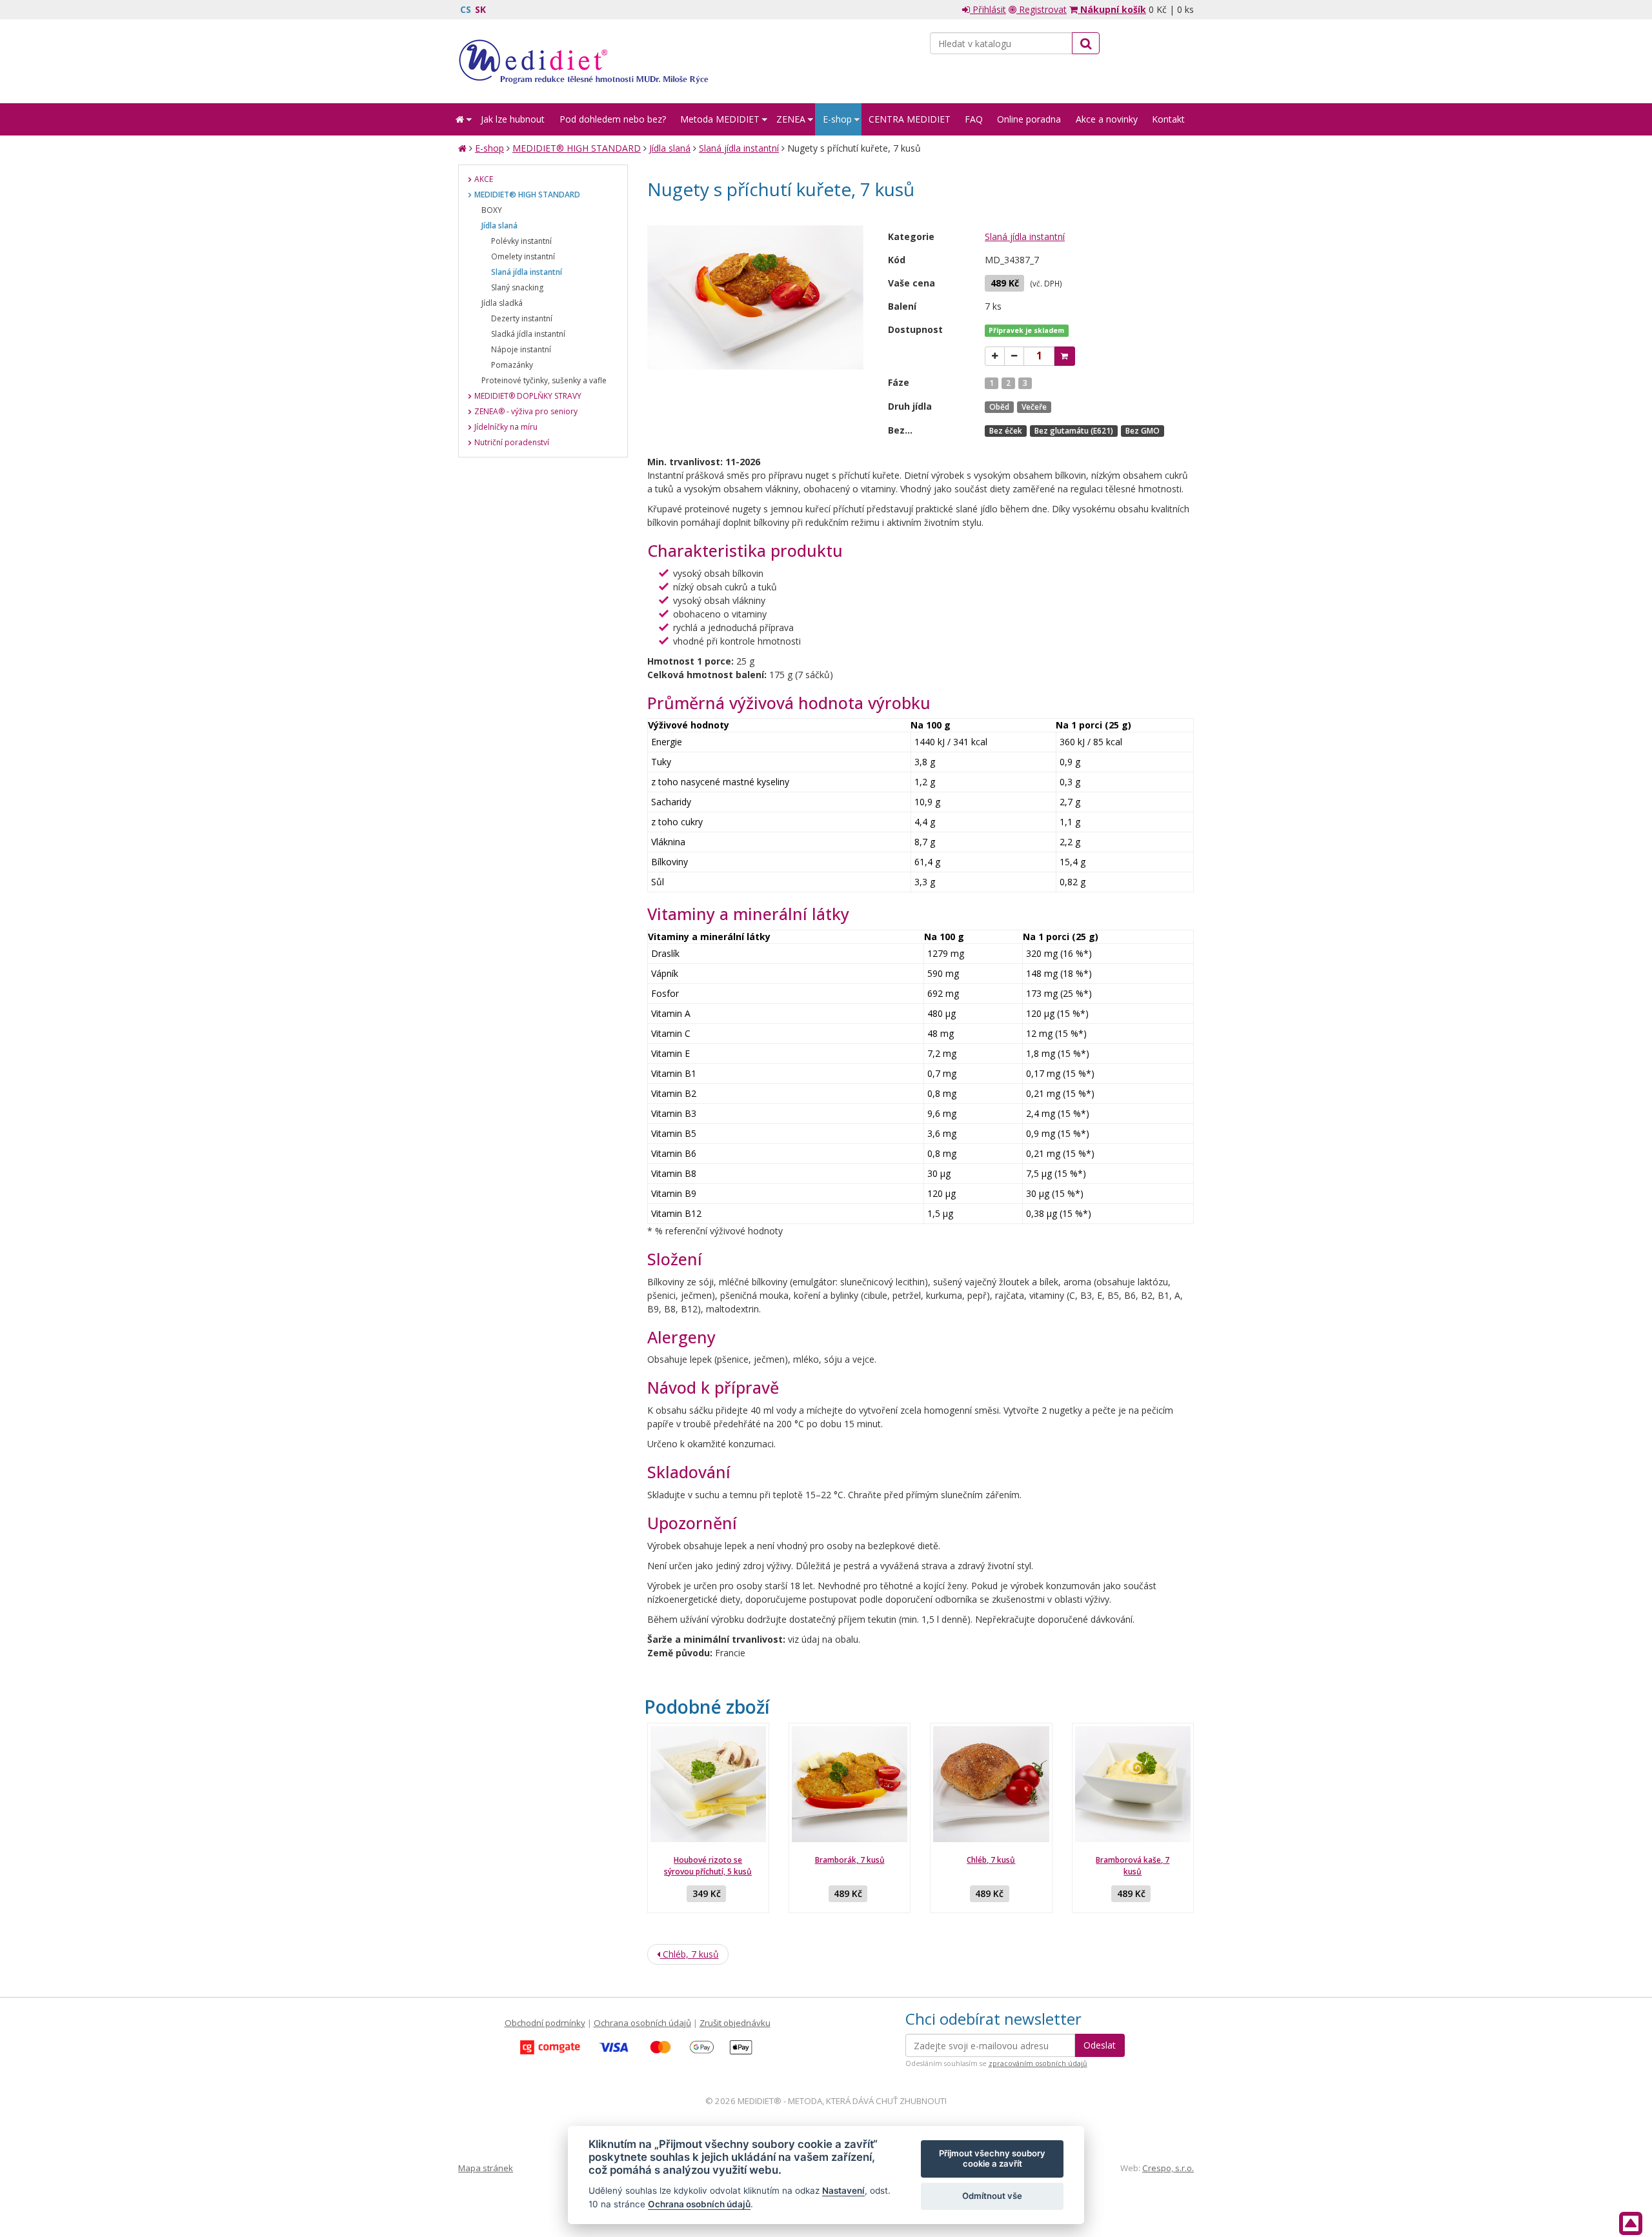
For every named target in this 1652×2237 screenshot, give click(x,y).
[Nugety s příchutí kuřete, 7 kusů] (756, 297)
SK (480, 9)
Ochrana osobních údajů (642, 2023)
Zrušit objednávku (735, 2023)
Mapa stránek (486, 2168)
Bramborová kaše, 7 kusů (1133, 1866)
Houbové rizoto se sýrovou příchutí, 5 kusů (708, 1866)
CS (466, 9)
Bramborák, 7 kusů (850, 1860)
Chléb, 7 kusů (991, 1860)
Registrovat (1042, 9)
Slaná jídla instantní (739, 148)
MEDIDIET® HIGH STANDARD (577, 148)
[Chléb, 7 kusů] (991, 1784)
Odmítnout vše (992, 2196)
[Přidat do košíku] (1064, 356)
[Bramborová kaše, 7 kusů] (1133, 1784)
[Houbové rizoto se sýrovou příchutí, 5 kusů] (708, 1784)
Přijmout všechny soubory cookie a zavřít (992, 2158)
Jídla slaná (670, 148)
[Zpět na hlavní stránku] (583, 61)
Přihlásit (988, 9)
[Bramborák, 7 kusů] (850, 1784)
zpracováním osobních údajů (1038, 2063)
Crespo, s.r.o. (1168, 2168)
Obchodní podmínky (545, 2023)
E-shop (489, 148)
